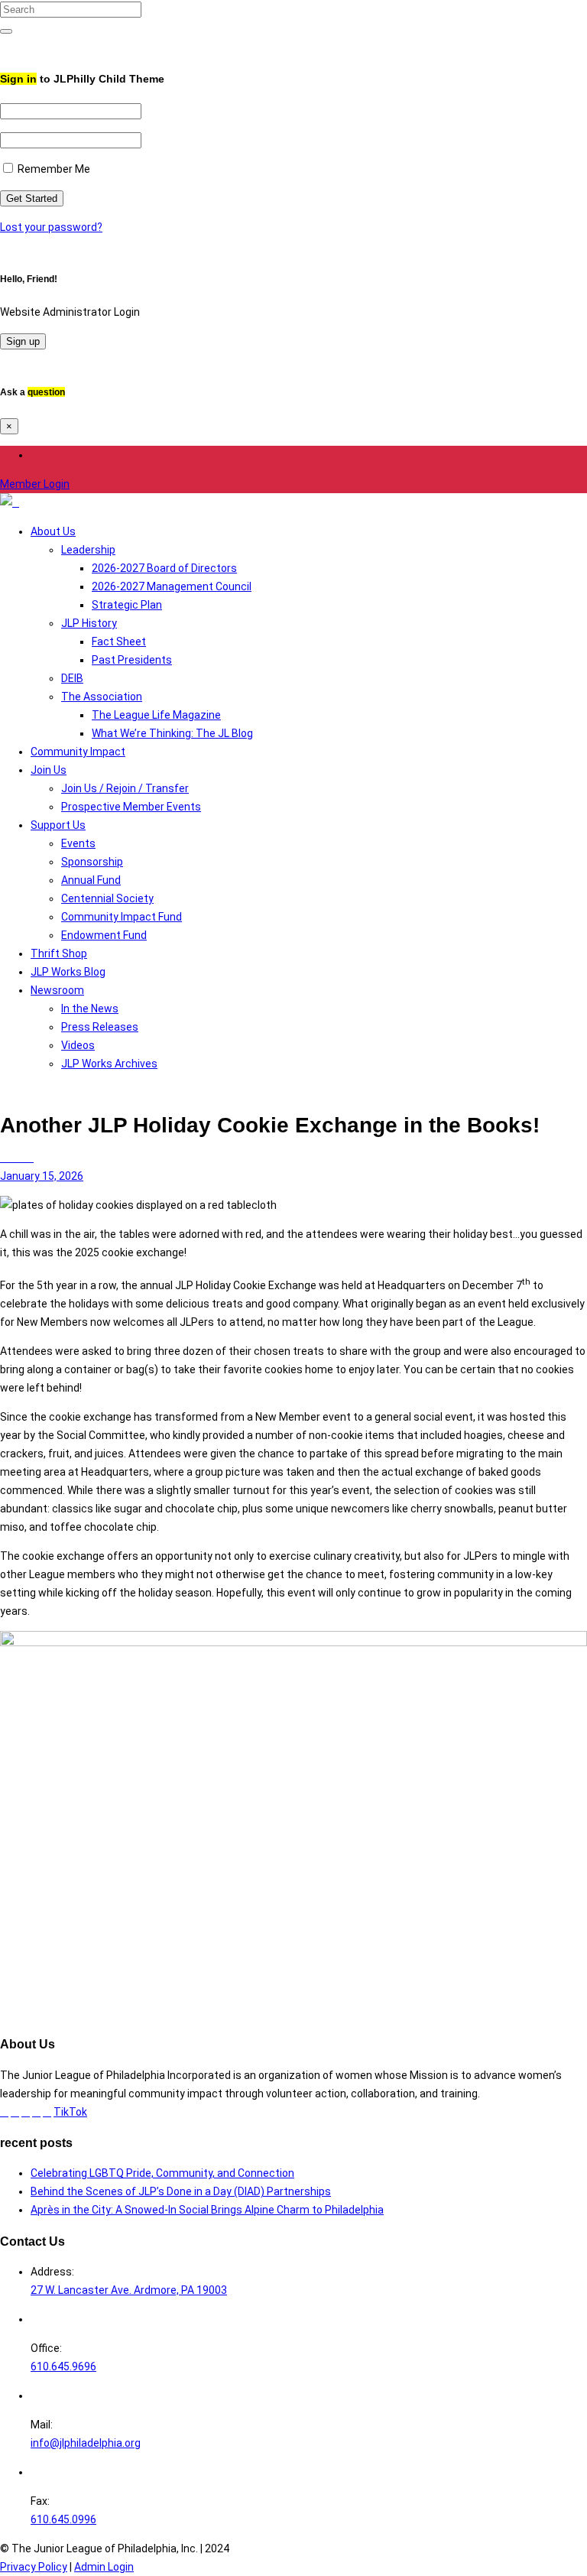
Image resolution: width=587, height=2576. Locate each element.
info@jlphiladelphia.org (86, 2443)
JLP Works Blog (68, 972)
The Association (102, 697)
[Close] (4, 46)
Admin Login (104, 2567)
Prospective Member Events (131, 807)
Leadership (88, 550)
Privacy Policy (34, 2567)
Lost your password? (51, 227)
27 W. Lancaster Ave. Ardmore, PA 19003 (129, 2290)
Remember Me (53, 169)
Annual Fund (91, 880)
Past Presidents (132, 660)
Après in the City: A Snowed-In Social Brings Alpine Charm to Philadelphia (207, 2210)
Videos (78, 1045)
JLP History (89, 623)
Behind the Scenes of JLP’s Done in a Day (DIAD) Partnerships (181, 2191)
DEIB (72, 678)
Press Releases (100, 1027)
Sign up (23, 341)
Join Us (49, 770)
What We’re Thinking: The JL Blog (172, 733)
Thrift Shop (59, 953)
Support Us (58, 825)
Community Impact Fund (122, 917)
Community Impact (78, 752)
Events (78, 843)
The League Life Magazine (156, 715)
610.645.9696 (63, 2366)
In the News (90, 1009)
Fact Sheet (119, 642)
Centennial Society (107, 898)
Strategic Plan (127, 605)
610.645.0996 (63, 2519)
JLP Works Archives (109, 1064)
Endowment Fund (104, 935)
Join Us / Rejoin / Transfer (125, 788)
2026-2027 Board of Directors (164, 568)
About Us (53, 531)
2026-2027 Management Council (172, 586)
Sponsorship (92, 862)
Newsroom (57, 990)
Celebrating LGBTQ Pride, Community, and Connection (162, 2173)
